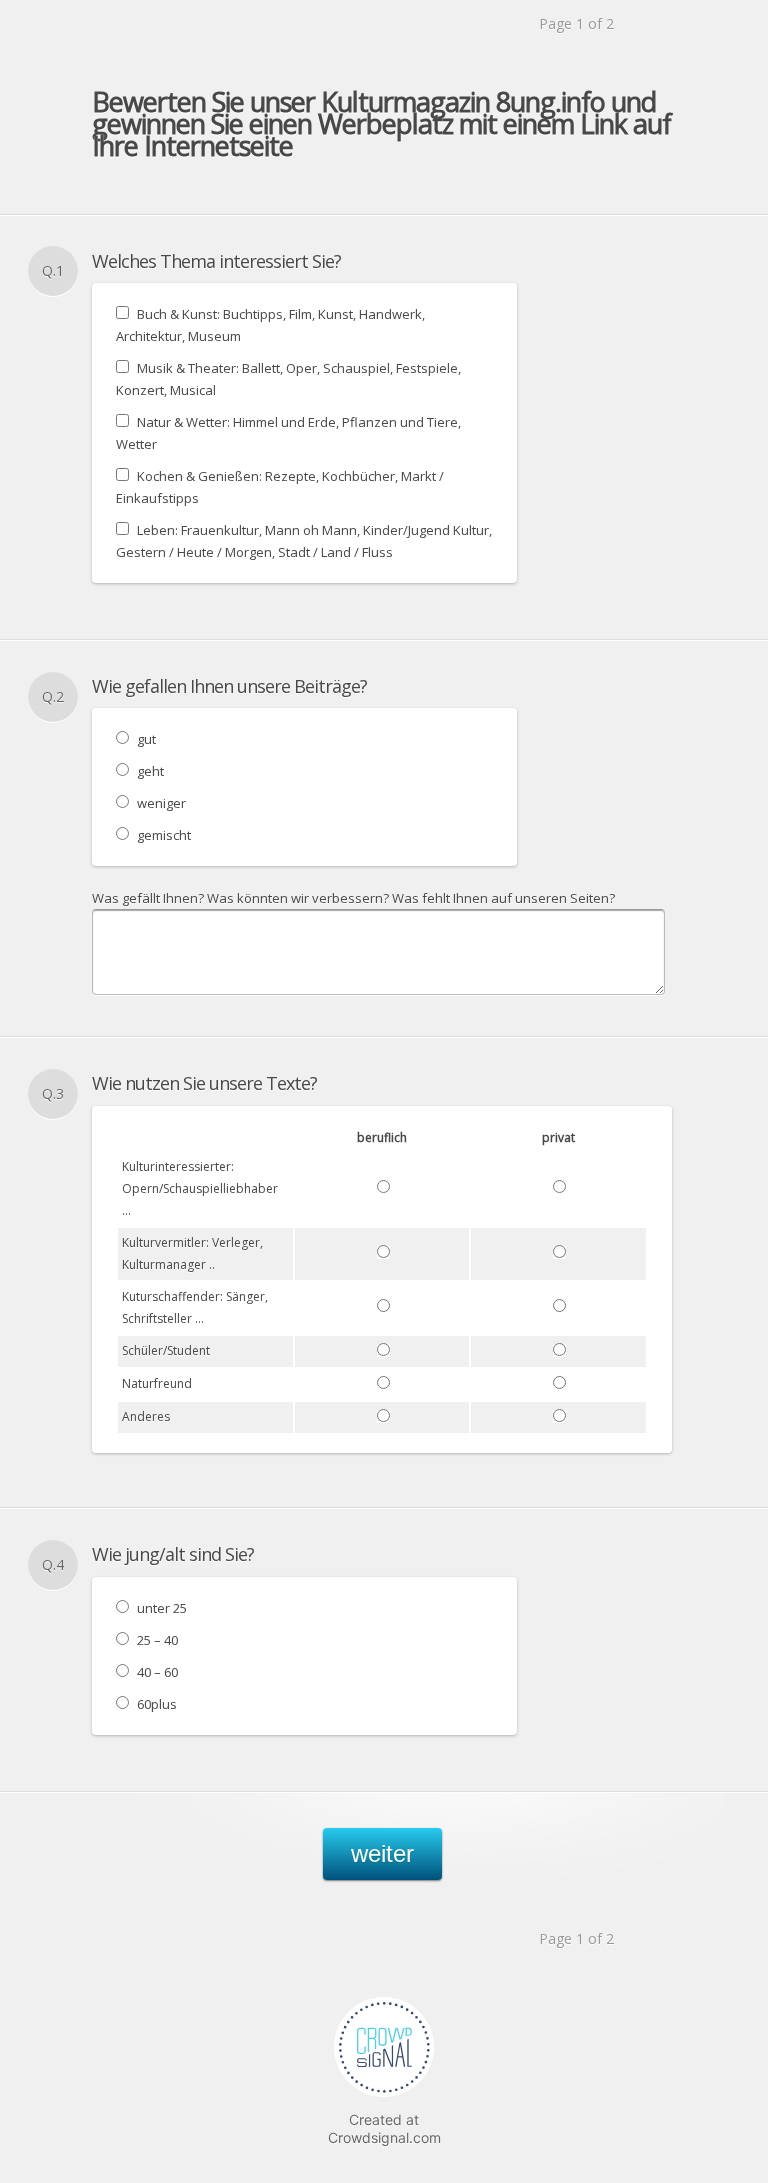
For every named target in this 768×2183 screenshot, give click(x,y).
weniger (161, 803)
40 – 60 (157, 1672)
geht (150, 771)
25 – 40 (157, 1640)
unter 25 (162, 1608)
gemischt (164, 835)
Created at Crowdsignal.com (384, 2128)
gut (146, 739)
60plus (157, 1704)
